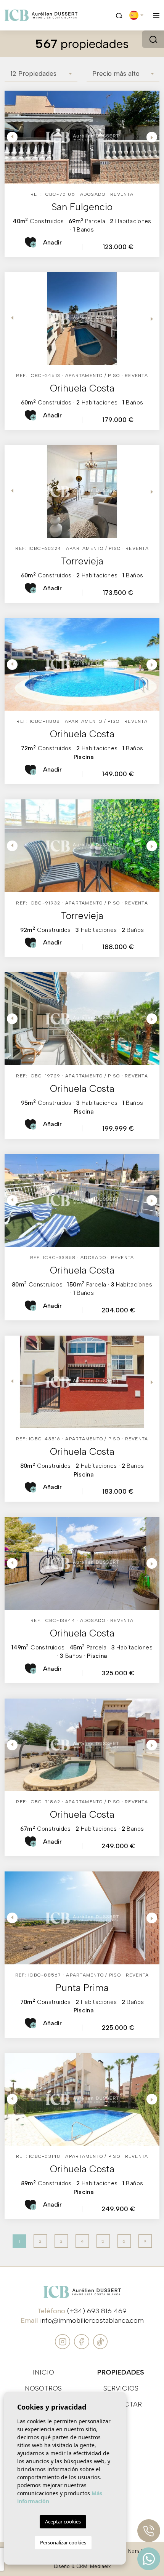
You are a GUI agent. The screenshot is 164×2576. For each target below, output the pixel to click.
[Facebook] (83, 2341)
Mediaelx (100, 2566)
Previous (12, 137)
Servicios (121, 2388)
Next (152, 137)
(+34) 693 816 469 (97, 2311)
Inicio (43, 2372)
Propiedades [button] (121, 2372)
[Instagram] (64, 2341)
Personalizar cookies (63, 2542)
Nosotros (43, 2388)
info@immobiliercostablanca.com (92, 2320)
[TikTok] (100, 2341)
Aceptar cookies (63, 2522)
